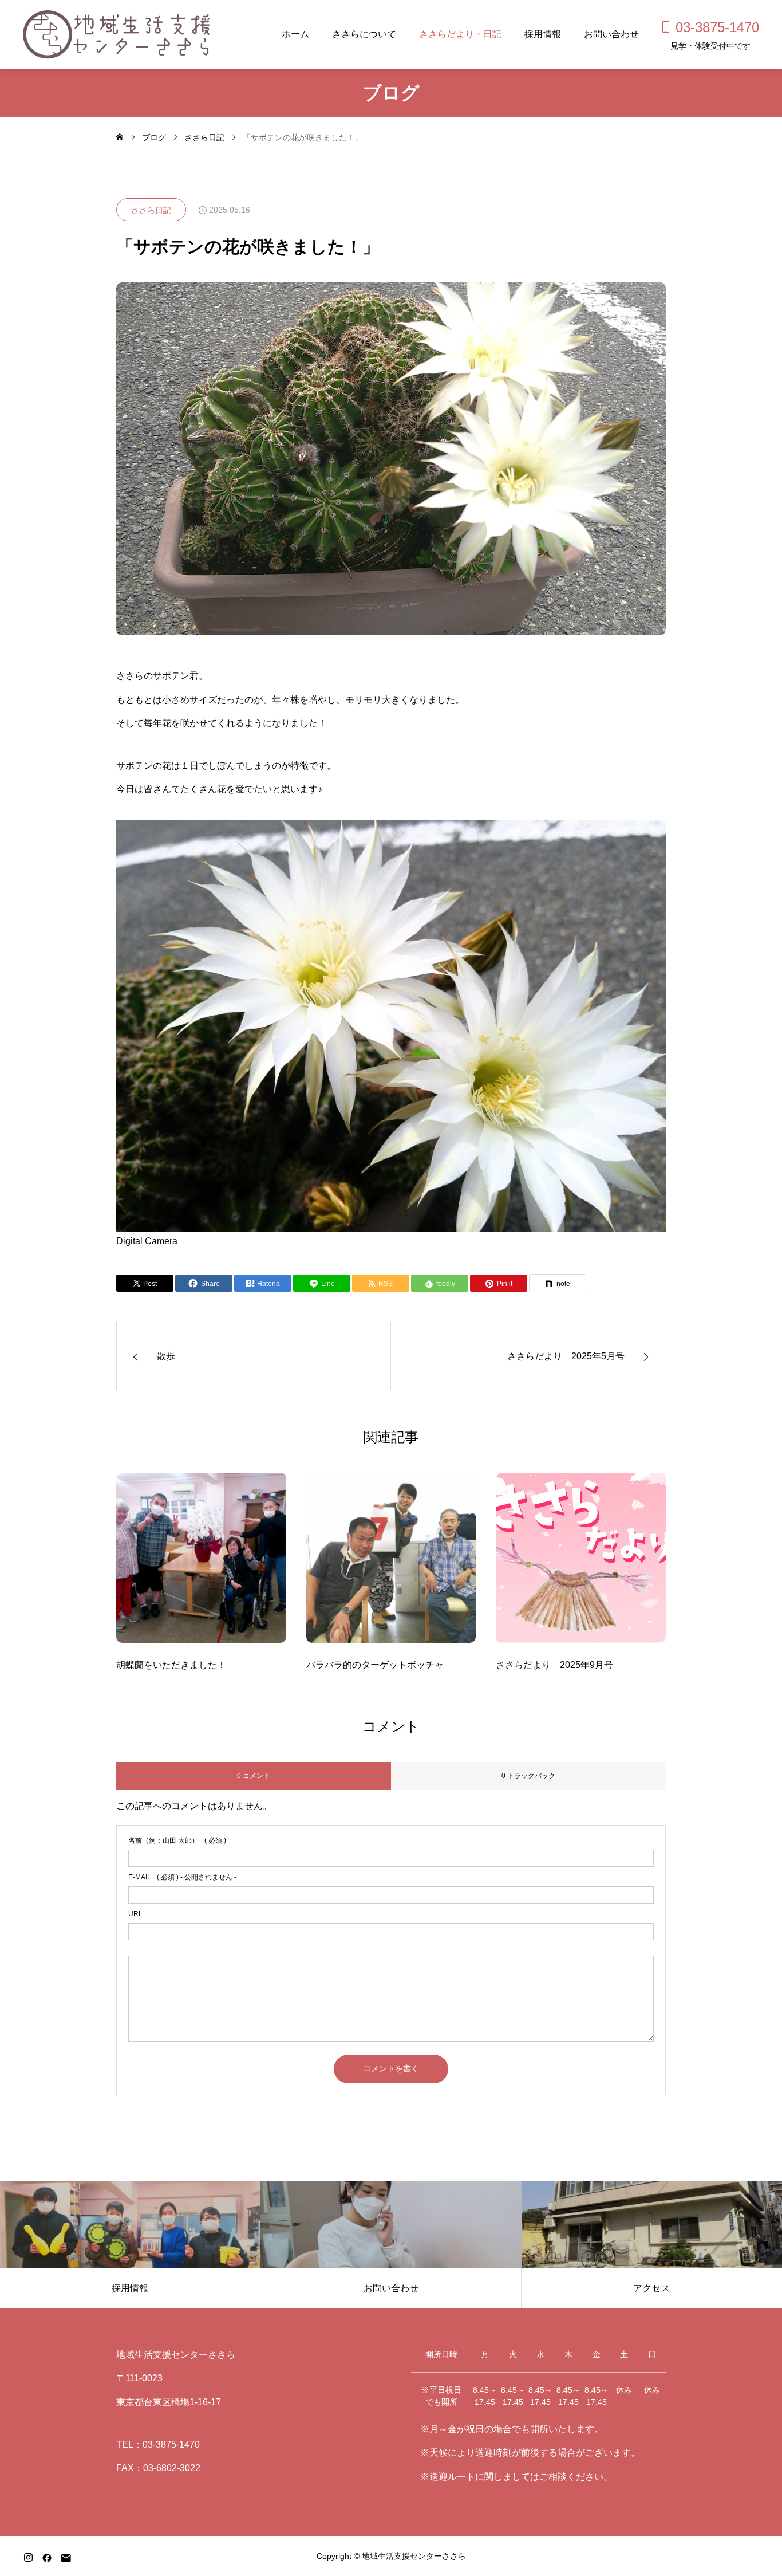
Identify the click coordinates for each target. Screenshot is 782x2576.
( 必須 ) (177, 1840)
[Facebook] (47, 2558)
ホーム (295, 34)
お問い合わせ (611, 34)
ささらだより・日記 (460, 34)
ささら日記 (151, 210)
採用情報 (543, 34)
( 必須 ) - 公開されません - (182, 1877)
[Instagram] (28, 2558)
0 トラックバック (528, 1776)
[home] (120, 137)
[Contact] (66, 2558)
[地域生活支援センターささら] (116, 34)
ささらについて (364, 34)
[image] (201, 1565)
